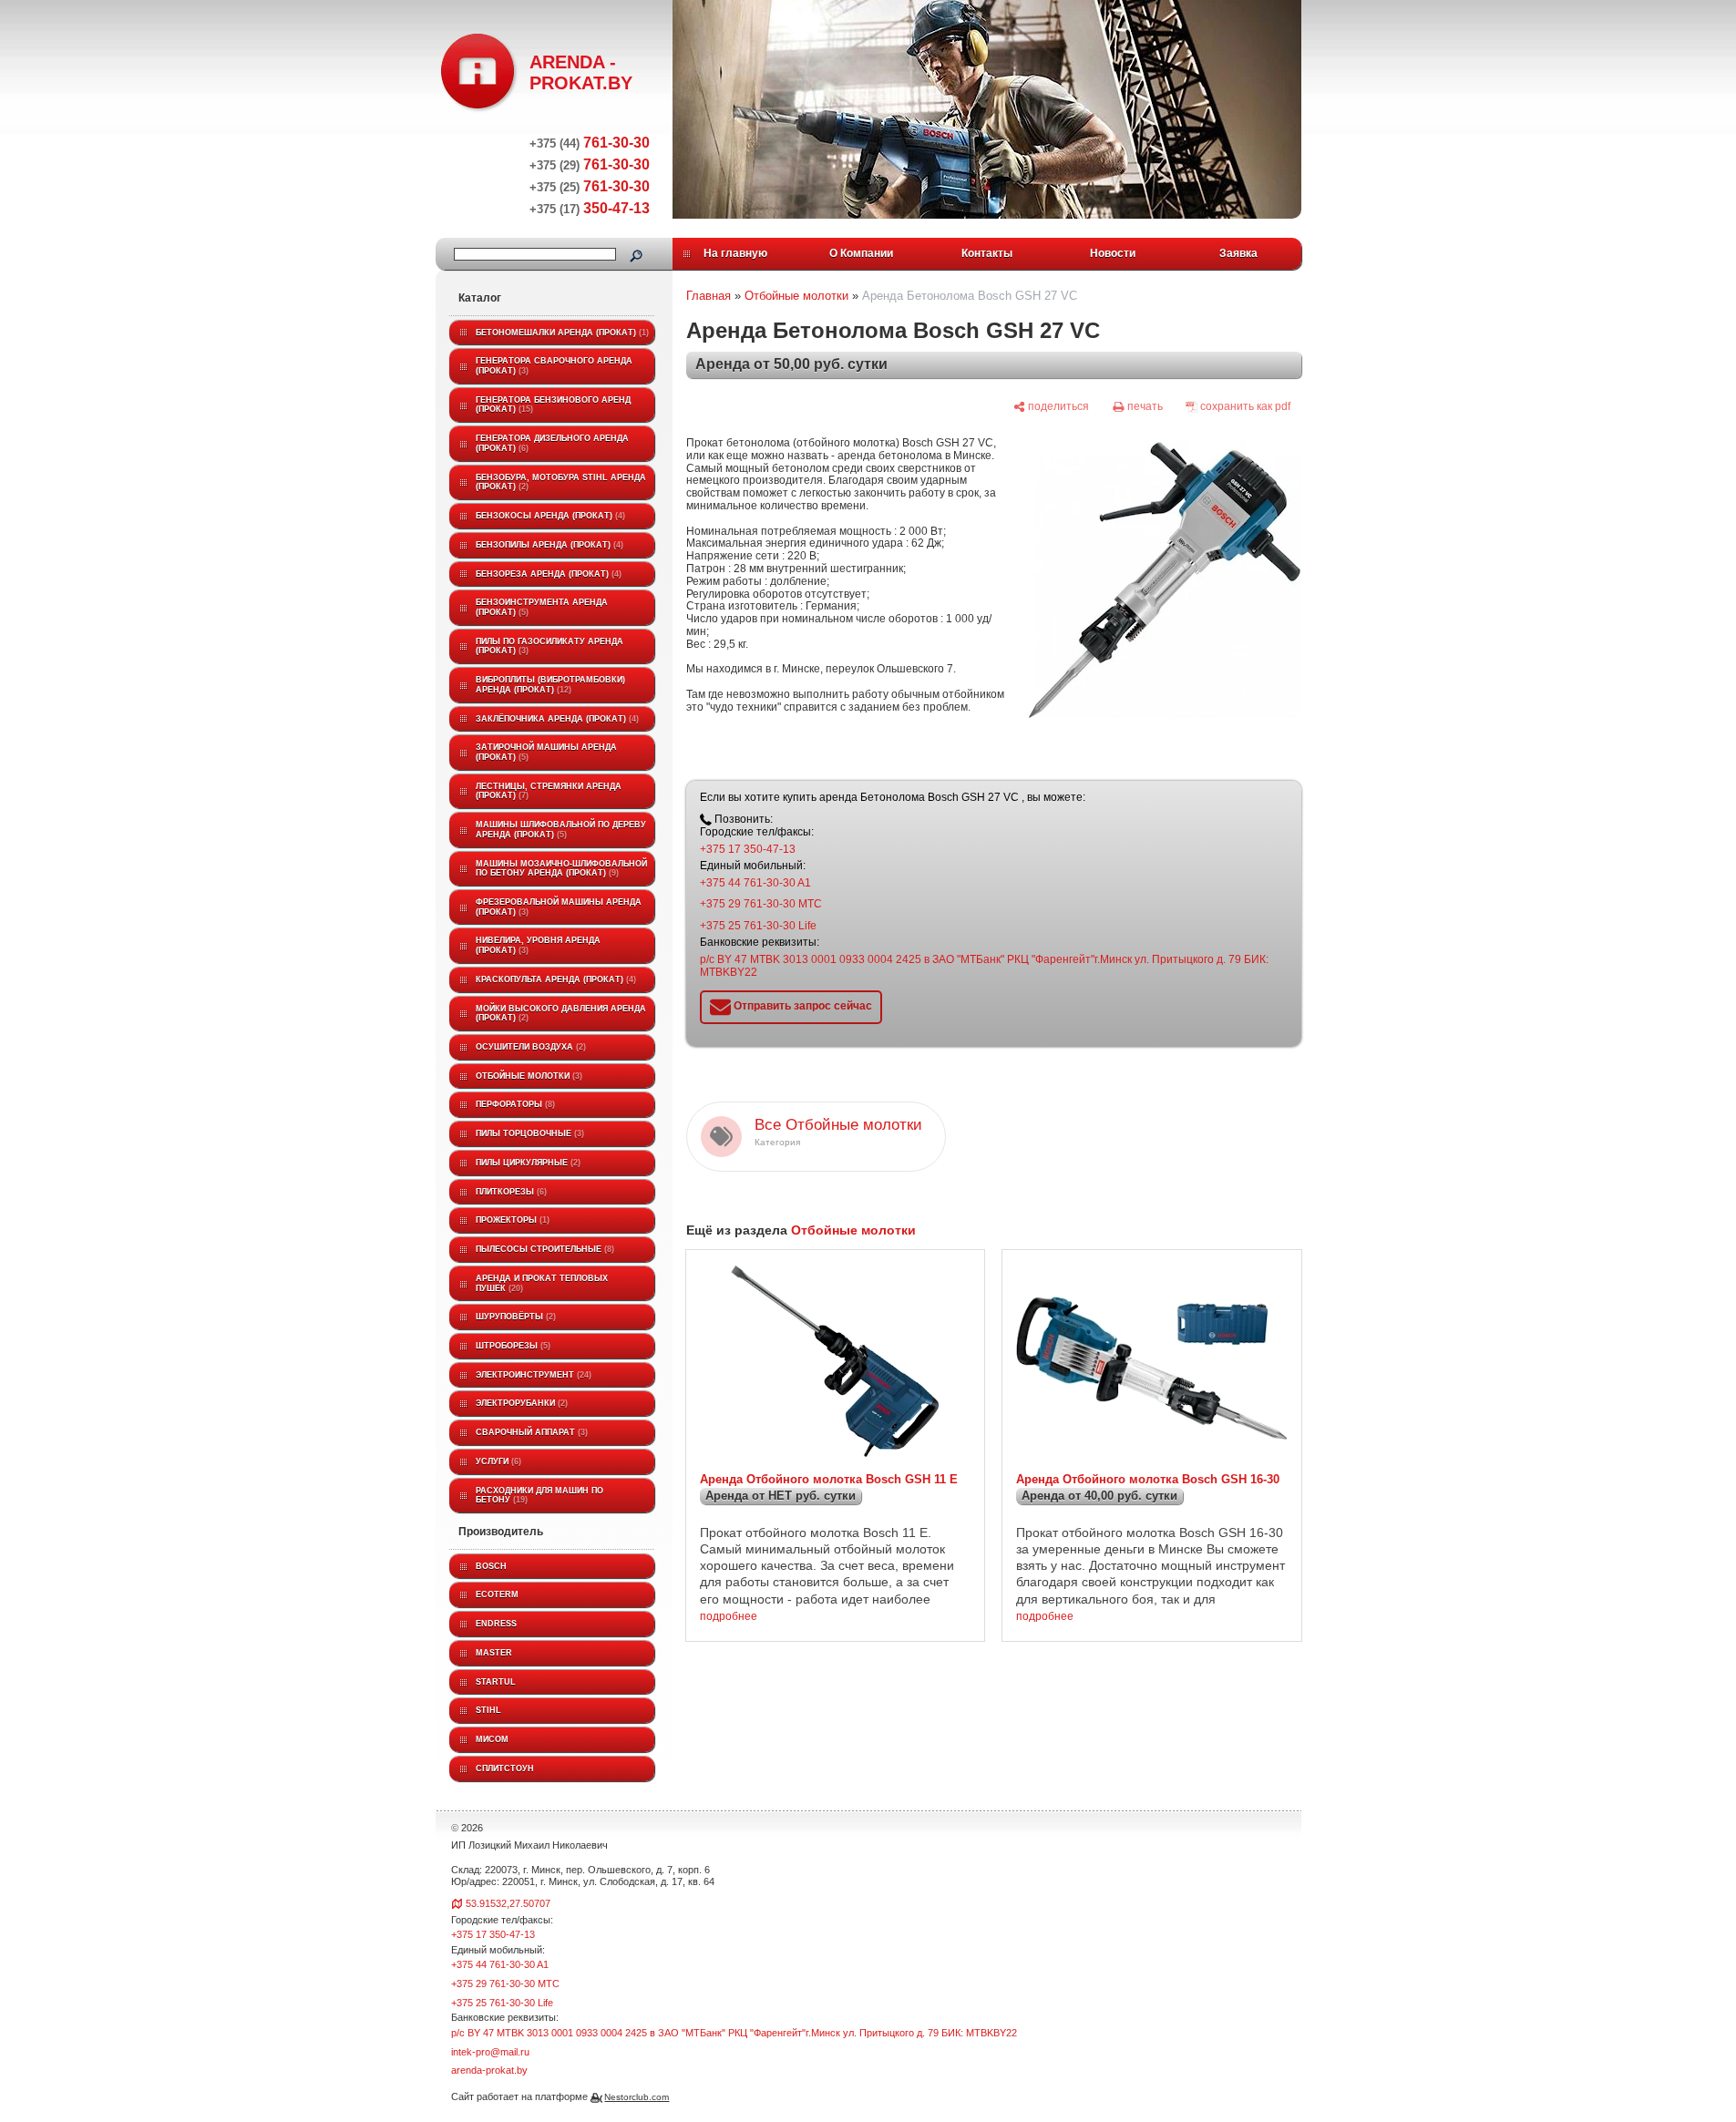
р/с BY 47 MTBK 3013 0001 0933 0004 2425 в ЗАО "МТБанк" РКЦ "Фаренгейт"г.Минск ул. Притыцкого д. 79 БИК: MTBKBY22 (984, 966)
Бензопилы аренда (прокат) (548, 545)
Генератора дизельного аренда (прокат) (552, 443)
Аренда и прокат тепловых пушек (542, 1283)
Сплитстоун (505, 1768)
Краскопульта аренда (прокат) (555, 979)
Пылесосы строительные (544, 1249)
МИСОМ (492, 1739)
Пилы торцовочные (529, 1133)
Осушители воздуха (529, 1047)
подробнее (729, 1617)
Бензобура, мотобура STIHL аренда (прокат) (561, 482)
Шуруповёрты (514, 1317)
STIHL (488, 1710)
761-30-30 (590, 143)
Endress (496, 1624)
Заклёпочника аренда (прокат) (556, 719)
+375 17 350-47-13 (748, 849)
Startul (496, 1682)
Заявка (1238, 253)
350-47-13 (590, 208)
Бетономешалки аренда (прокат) (561, 333)
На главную (735, 253)
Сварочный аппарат (530, 1432)
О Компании (861, 253)
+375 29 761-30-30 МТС (761, 904)
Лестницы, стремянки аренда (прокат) (549, 791)
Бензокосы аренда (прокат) (549, 516)
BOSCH (491, 1566)
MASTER (494, 1653)
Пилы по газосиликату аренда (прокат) (550, 646)
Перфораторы (514, 1104)
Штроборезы (512, 1346)
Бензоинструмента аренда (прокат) (542, 607)
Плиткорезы (510, 1192)
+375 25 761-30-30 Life (758, 926)
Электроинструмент (532, 1375)
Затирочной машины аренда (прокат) (546, 752)
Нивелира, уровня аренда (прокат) (538, 945)
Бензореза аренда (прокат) (547, 574)
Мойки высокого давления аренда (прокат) (561, 1014)
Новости (1113, 253)
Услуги (497, 1461)
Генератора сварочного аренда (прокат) (554, 366)
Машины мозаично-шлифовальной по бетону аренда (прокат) (561, 869)
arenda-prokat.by (489, 2070)
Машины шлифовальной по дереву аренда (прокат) (561, 830)
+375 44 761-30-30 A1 (755, 883)
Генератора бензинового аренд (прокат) (553, 405)
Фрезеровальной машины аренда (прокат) (559, 907)
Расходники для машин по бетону (539, 1496)
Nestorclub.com (637, 2097)
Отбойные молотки (528, 1076)
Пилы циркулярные (527, 1163)
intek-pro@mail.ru (490, 2052)
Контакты (987, 253)
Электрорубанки (520, 1403)
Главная (709, 296)
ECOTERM (497, 1594)
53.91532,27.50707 (508, 1903)
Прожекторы (511, 1220)
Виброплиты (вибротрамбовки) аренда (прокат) (550, 685)
